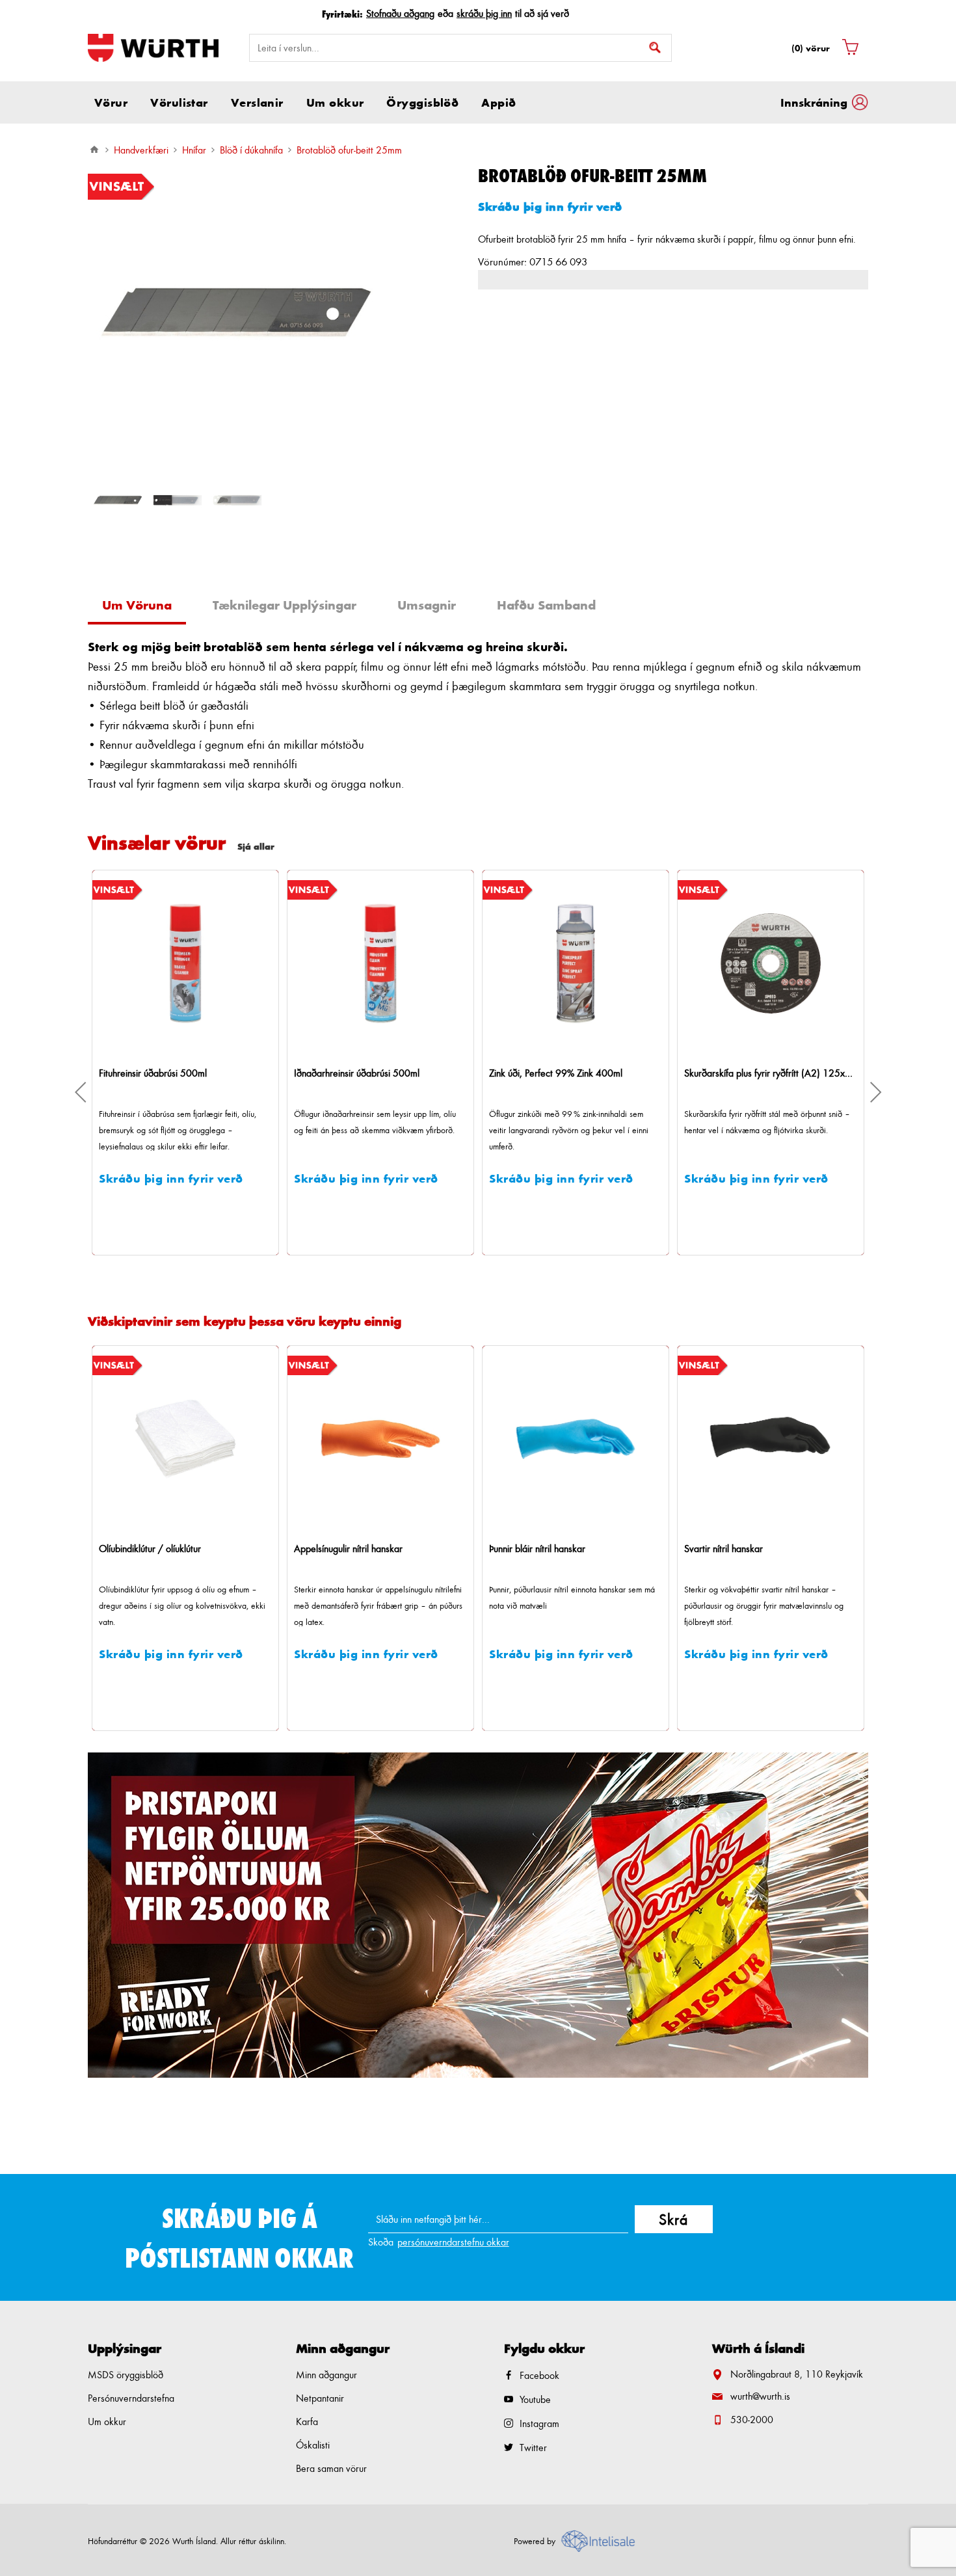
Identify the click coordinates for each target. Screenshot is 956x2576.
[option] (118, 500)
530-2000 (752, 2420)
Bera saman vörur (331, 2468)
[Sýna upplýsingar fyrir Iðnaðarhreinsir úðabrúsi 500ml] (185, 963)
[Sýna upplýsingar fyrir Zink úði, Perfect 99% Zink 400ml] (380, 963)
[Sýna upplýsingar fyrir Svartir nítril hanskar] (771, 1439)
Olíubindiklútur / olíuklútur (150, 1549)
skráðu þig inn (484, 13)
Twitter (533, 2448)
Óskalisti (313, 2445)
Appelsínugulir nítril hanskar (348, 1549)
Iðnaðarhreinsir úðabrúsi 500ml (162, 1073)
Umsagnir (427, 605)
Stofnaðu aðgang (400, 13)
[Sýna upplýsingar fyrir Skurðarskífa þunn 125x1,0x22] (771, 963)
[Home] (94, 150)
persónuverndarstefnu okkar (453, 2242)
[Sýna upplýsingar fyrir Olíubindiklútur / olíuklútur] (185, 1439)
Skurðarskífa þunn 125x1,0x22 (747, 1073)
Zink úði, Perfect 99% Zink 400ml (361, 1073)
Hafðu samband (546, 605)
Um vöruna (137, 605)
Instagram (539, 2423)
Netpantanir (320, 2398)
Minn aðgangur (326, 2375)
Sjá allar (256, 846)
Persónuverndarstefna (131, 2398)
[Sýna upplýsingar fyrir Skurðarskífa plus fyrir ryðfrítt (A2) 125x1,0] (576, 963)
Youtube (535, 2399)
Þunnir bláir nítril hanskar (537, 1549)
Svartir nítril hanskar (724, 1549)
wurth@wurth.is (760, 2396)
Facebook (539, 2375)
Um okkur (107, 2422)
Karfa (307, 2422)
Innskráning (814, 102)
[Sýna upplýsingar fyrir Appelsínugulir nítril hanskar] (380, 1439)
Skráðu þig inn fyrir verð (550, 206)
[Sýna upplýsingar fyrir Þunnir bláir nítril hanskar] (576, 1439)
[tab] (142, 607)
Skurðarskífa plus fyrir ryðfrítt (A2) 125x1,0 (576, 1073)
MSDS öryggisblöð (126, 2375)
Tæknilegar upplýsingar (285, 605)
